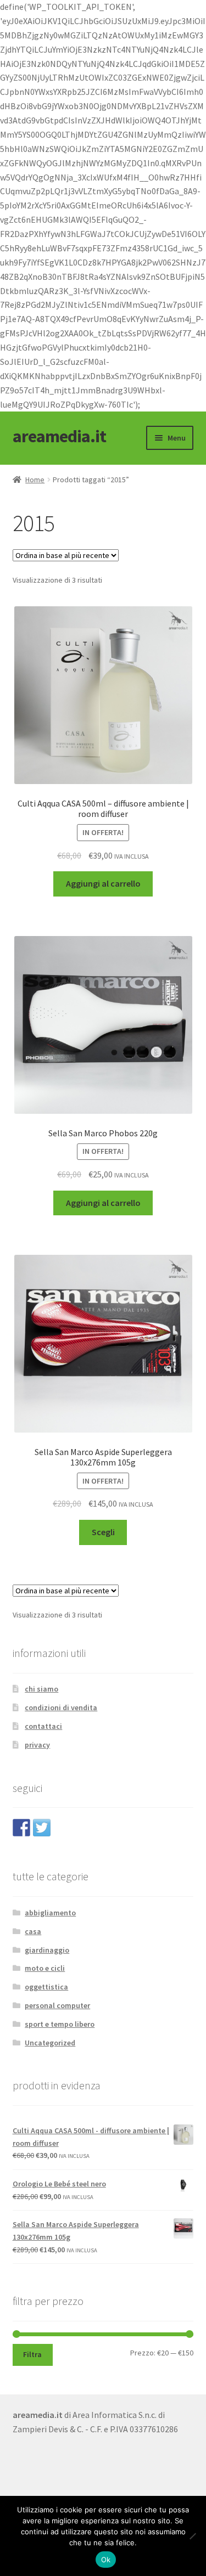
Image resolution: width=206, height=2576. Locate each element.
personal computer (57, 2005)
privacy (37, 1745)
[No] (192, 2536)
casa (33, 1931)
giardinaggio (47, 1950)
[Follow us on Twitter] (42, 1828)
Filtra (32, 2354)
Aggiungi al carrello (103, 883)
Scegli (103, 1532)
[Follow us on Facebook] (21, 1828)
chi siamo (41, 1689)
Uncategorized (50, 2043)
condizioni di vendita (61, 1707)
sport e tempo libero (60, 2024)
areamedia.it (59, 436)
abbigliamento (50, 1913)
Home (35, 480)
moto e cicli (45, 1968)
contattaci (43, 1726)
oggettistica (46, 1987)
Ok (106, 2560)
